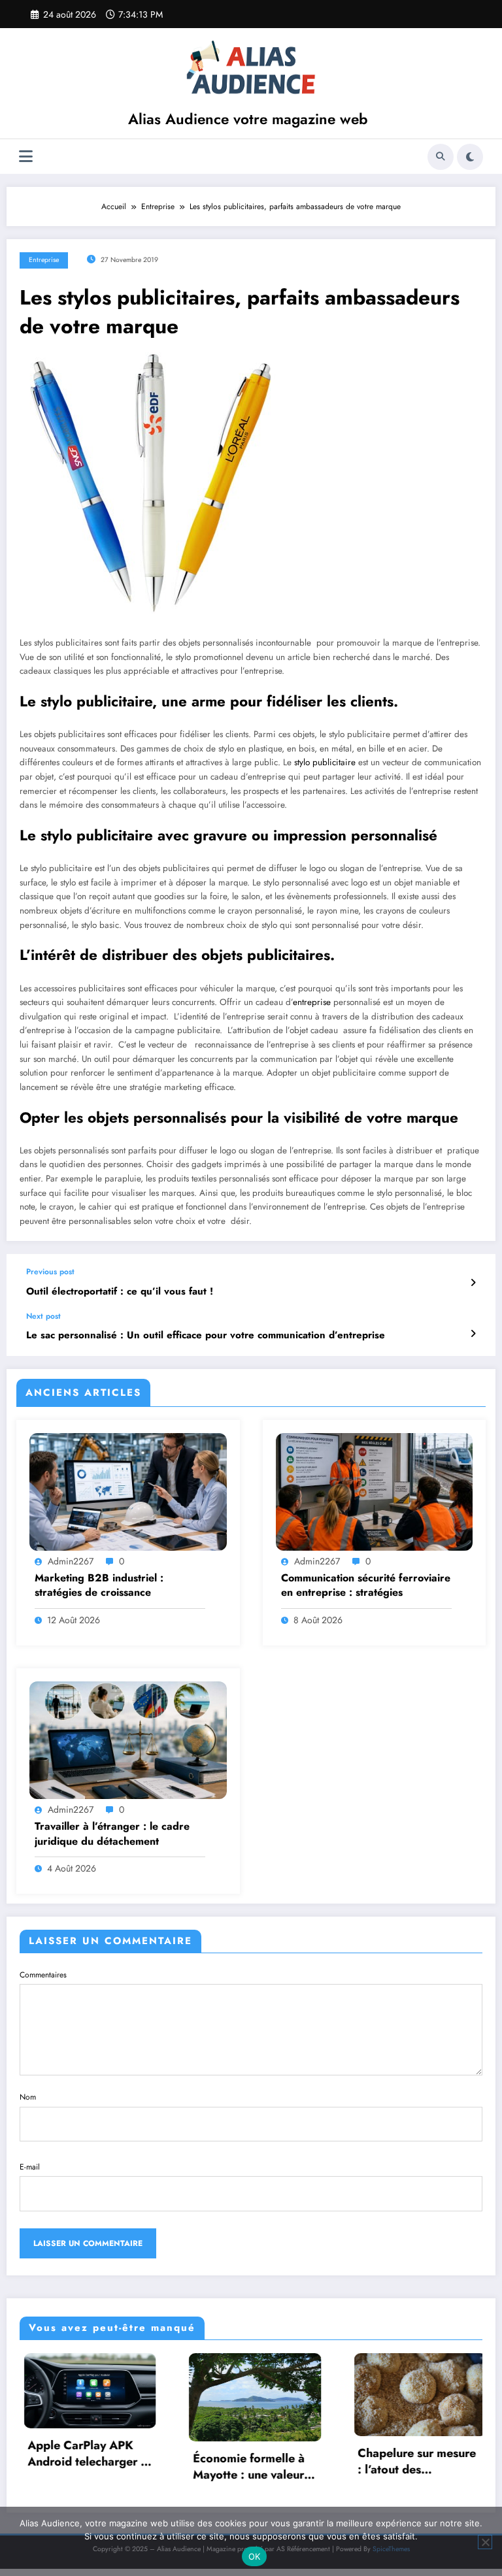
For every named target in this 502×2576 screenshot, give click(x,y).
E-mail (30, 2167)
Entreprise (44, 260)
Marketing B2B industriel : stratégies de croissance (99, 1585)
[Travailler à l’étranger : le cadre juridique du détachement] (128, 1740)
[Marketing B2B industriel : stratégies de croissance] (128, 1491)
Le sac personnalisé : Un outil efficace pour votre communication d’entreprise (206, 1335)
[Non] (485, 2542)
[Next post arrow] (473, 1334)
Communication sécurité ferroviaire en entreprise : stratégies (366, 1585)
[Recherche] (441, 157)
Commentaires (43, 1975)
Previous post (50, 1272)
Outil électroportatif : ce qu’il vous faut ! (120, 1292)
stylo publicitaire (325, 762)
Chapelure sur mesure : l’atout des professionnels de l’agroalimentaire (362, 2462)
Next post (43, 1316)
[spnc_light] (470, 157)
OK (255, 2556)
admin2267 (71, 1561)
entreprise (312, 1002)
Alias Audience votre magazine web (248, 119)
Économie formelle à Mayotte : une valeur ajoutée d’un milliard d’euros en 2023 (194, 2467)
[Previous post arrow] (473, 1283)
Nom (28, 2097)
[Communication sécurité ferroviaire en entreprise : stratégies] (375, 1491)
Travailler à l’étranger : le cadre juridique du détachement (112, 1834)
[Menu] (26, 157)
